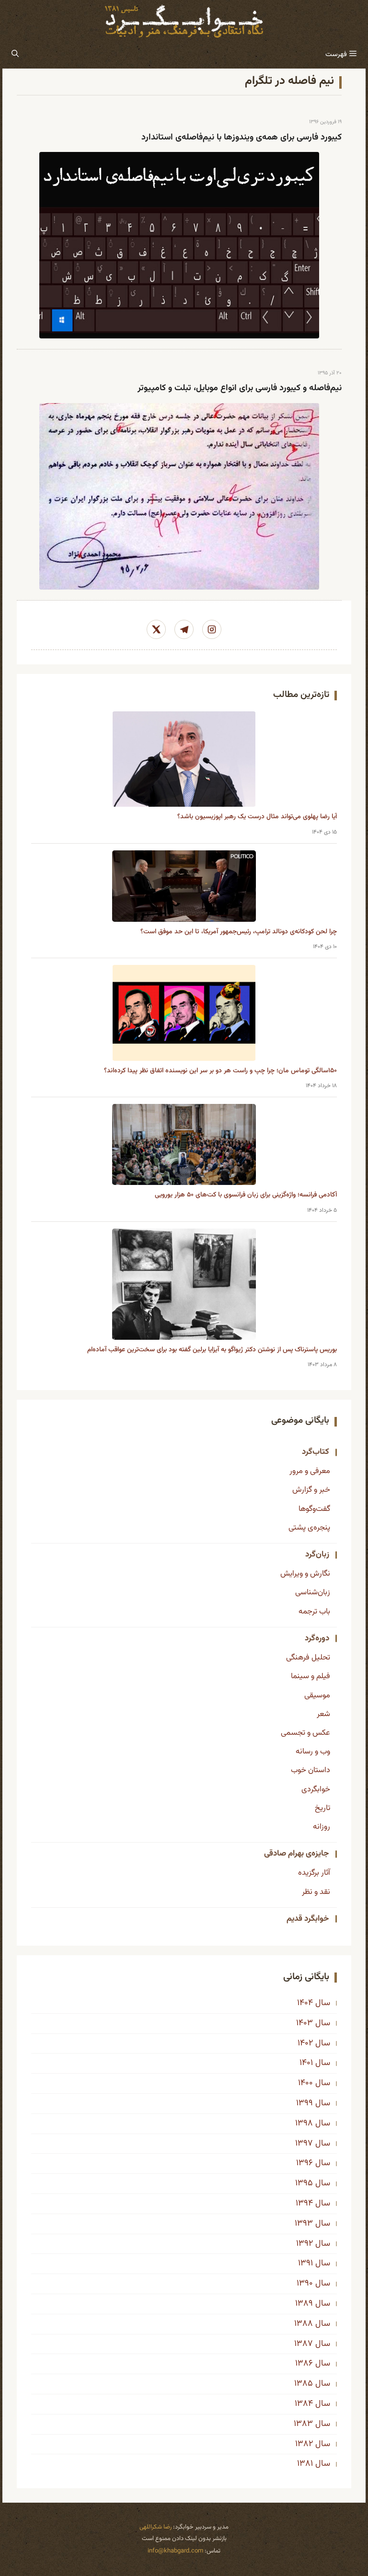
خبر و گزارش (311, 1490)
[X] (156, 629)
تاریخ (322, 1808)
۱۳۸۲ (304, 2444)
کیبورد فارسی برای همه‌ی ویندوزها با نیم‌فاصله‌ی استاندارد (241, 138)
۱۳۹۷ (304, 2144)
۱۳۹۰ (305, 2284)
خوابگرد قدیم (308, 1919)
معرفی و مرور (310, 1471)
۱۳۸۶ (304, 2364)
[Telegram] (184, 629)
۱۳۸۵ (304, 2384)
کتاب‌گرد (316, 1452)
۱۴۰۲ (305, 2043)
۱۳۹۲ (305, 2244)
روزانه (322, 1827)
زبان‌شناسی (313, 1592)
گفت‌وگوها (314, 1509)
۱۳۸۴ (304, 2404)
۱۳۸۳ (303, 2424)
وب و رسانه (313, 1752)
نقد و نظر (316, 1892)
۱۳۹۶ (305, 2163)
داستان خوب (310, 1770)
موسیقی (317, 1695)
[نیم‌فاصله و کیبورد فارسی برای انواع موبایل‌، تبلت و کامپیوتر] (179, 496)
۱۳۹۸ (304, 2123)
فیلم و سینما (310, 1676)
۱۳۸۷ (304, 2344)
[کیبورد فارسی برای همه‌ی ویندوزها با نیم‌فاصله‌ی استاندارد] (179, 245)
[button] (15, 55)
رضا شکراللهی (155, 2527)
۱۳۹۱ (305, 2263)
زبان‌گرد (317, 1555)
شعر (323, 1714)
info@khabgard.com (175, 2551)
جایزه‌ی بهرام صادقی (297, 1854)
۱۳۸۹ (304, 2304)
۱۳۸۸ (304, 2324)
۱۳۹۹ (305, 2103)
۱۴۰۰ (305, 2083)
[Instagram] (212, 629)
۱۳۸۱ (305, 2464)
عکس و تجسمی (305, 1733)
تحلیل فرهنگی (308, 1658)
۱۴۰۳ (305, 2023)
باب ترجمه (314, 1612)
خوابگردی (316, 1789)
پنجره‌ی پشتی (309, 1528)
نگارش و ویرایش (305, 1574)
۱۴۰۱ (306, 2063)
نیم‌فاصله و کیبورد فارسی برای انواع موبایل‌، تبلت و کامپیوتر (240, 388)
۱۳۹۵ (304, 2183)
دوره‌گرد (317, 1638)
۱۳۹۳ (304, 2224)
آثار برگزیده (314, 1873)
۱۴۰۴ (305, 2003)
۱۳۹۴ (304, 2204)
